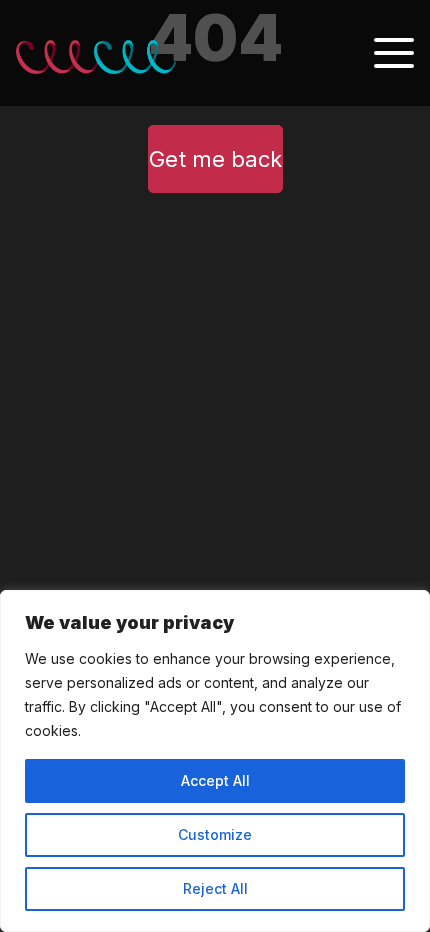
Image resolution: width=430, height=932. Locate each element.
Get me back (215, 159)
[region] (215, 761)
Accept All (215, 780)
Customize (215, 834)
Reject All (215, 888)
